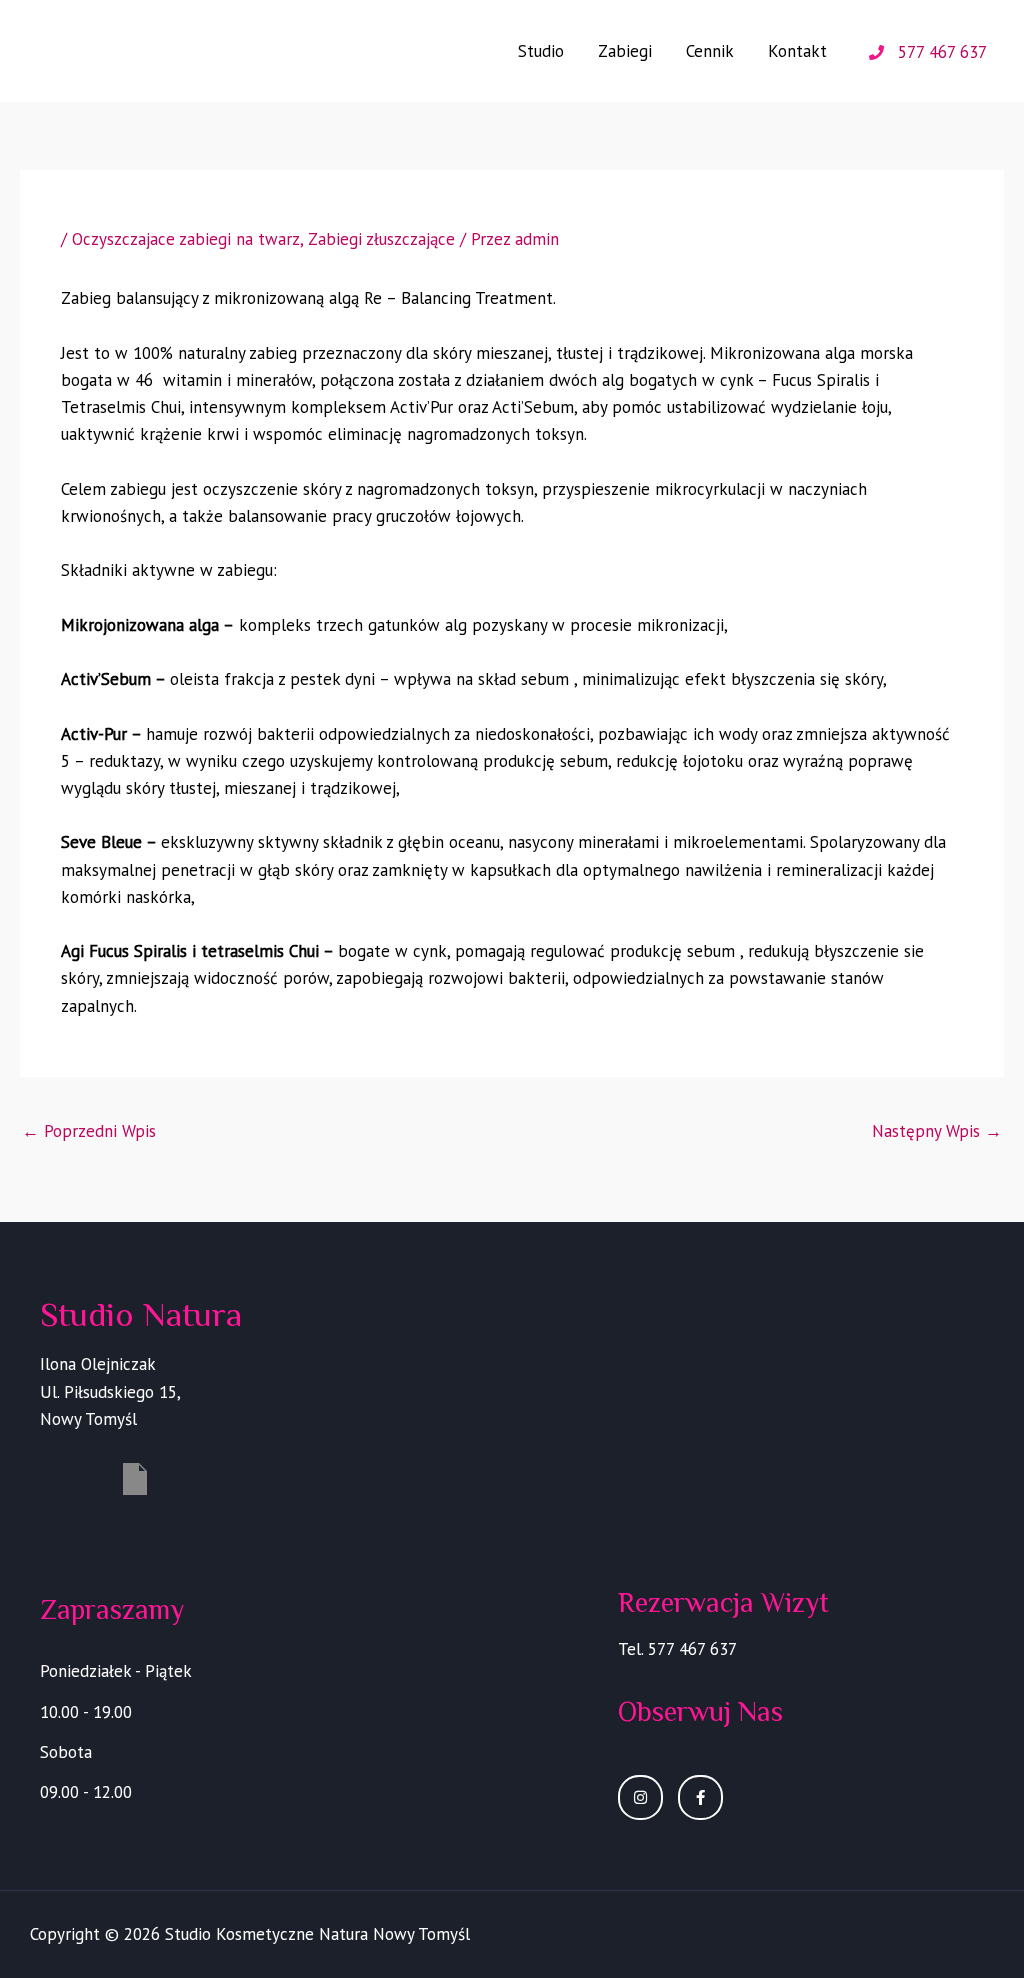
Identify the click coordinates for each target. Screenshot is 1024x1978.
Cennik (710, 51)
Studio (541, 51)
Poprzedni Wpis (89, 1131)
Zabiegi (625, 51)
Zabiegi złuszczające (381, 239)
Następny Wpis (937, 1131)
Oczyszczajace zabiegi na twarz (186, 239)
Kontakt (797, 51)
